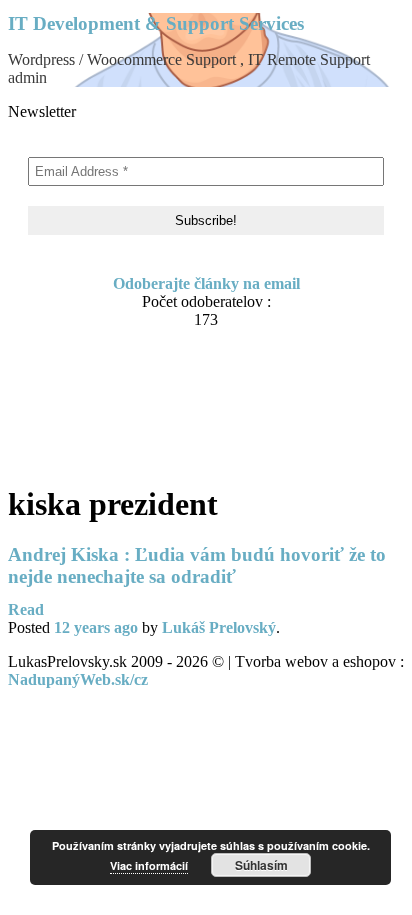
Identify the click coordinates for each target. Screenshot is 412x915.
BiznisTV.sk (88, 453)
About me (81, 358)
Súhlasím (261, 865)
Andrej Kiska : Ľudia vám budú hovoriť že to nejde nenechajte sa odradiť (197, 565)
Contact (75, 377)
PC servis (80, 434)
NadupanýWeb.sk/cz (78, 679)
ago (96, 627)
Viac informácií (149, 865)
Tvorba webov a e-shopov (135, 415)
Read (26, 609)
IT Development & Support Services (156, 23)
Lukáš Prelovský (219, 627)
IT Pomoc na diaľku (117, 396)
